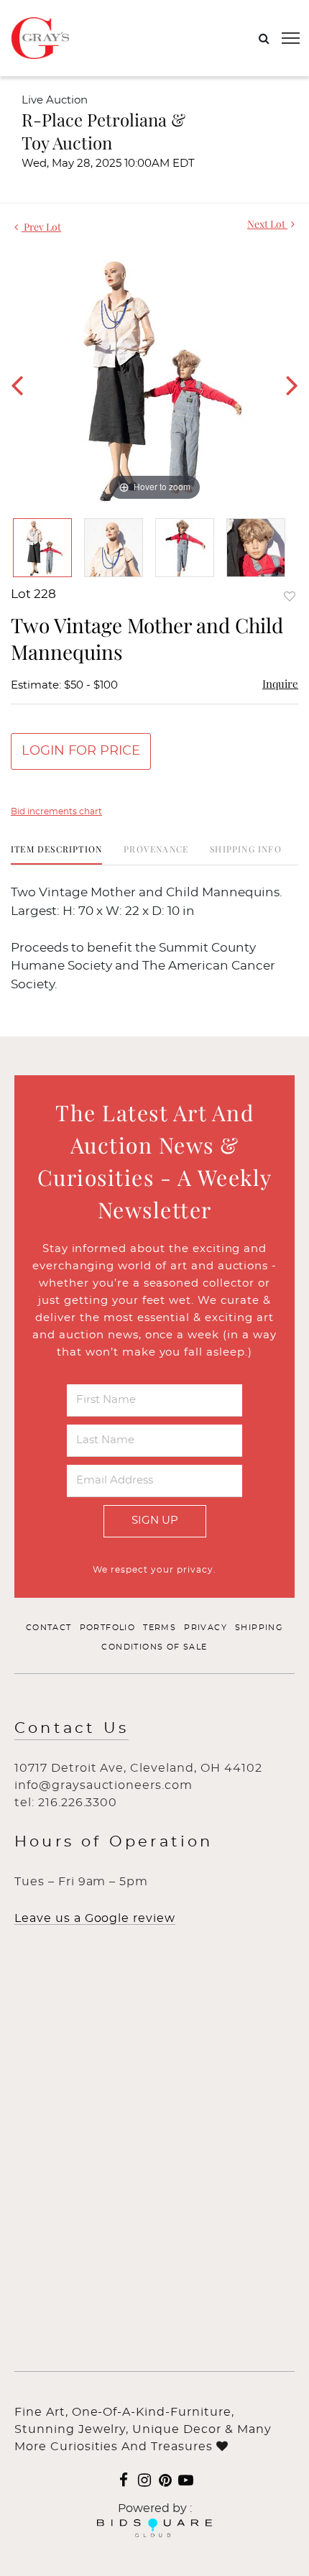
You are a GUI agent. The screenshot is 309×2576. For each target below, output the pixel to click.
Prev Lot (41, 227)
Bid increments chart (56, 811)
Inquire (280, 684)
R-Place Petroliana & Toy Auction (103, 131)
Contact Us (72, 1728)
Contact (49, 1628)
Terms (160, 1628)
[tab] (56, 854)
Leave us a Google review (95, 1918)
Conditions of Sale (154, 1647)
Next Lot (267, 224)
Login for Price (81, 751)
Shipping (259, 1628)
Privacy (206, 1628)
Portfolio (108, 1628)
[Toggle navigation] (291, 38)
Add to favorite (290, 596)
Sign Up (155, 1521)
